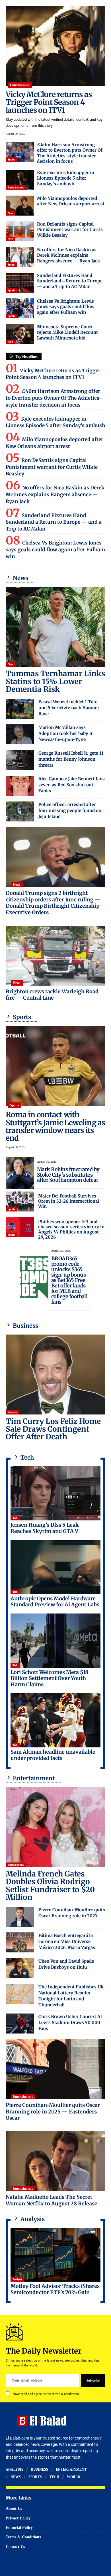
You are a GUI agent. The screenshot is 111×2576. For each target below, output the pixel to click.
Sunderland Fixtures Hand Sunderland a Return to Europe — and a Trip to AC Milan (70, 281)
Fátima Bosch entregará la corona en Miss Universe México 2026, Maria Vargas (67, 1941)
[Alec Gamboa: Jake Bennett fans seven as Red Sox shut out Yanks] (20, 786)
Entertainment (20, 85)
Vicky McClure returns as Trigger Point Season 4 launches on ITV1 (49, 102)
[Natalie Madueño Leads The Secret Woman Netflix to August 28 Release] (55, 2161)
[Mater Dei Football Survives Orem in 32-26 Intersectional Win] (20, 1201)
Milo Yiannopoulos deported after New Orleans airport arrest (71, 201)
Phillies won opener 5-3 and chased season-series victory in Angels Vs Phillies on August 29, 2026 (71, 1229)
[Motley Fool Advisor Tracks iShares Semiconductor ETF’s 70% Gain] (55, 2255)
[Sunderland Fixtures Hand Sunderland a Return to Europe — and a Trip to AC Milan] (20, 283)
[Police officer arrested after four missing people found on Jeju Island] (20, 811)
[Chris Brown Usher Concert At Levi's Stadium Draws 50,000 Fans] (20, 2024)
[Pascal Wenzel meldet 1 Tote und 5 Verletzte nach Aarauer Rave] (20, 709)
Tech (15, 1518)
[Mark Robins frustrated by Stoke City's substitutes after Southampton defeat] (20, 1173)
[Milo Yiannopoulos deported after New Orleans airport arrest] (20, 206)
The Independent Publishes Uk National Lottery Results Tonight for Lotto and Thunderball (71, 1996)
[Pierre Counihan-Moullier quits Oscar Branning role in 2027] (20, 1917)
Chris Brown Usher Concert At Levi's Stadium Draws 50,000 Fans (70, 2023)
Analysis (17, 2279)
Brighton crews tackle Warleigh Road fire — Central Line (52, 995)
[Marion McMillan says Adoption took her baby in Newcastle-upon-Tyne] (20, 734)
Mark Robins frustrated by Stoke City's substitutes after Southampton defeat (68, 1175)
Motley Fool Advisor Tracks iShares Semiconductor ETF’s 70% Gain (55, 2289)
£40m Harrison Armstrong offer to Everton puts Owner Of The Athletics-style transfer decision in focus (70, 153)
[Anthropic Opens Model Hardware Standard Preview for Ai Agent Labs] (55, 1567)
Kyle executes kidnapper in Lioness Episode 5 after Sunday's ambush (66, 178)
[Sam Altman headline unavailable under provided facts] (55, 1720)
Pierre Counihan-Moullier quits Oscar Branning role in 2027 (72, 1913)
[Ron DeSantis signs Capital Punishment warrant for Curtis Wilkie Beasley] (20, 231)
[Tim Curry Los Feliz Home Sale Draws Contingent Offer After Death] (55, 1375)
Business (13, 1412)
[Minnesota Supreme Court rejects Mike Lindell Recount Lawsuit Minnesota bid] (20, 334)
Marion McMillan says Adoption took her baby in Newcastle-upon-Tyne (66, 733)
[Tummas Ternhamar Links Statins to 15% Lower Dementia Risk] (55, 627)
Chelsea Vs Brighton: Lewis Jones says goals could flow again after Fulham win (66, 307)
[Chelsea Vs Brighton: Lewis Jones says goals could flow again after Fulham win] (20, 308)
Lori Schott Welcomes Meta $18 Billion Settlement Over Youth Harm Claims (49, 1678)
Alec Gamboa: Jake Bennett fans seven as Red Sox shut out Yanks (72, 785)
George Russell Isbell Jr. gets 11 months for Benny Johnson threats (71, 759)
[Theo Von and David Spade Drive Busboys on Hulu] (20, 1968)
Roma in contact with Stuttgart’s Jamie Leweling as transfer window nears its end (55, 1126)
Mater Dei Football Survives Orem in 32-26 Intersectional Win (69, 1201)
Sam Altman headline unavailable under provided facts (53, 1755)
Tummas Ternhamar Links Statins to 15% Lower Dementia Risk (55, 681)
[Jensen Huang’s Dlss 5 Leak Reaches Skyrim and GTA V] (55, 1493)
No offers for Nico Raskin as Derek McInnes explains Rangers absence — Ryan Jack (69, 255)
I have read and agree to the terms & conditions (45, 2394)
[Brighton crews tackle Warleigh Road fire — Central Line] (55, 956)
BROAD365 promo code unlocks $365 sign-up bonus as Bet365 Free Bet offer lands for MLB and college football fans (69, 1280)
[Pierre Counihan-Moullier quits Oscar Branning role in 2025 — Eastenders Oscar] (55, 2069)
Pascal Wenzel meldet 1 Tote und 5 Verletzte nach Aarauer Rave (69, 708)
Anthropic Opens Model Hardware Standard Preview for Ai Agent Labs (55, 1602)
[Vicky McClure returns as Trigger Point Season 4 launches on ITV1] (55, 46)
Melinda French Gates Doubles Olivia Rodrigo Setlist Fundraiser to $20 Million (50, 1885)
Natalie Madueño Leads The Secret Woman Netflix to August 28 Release (52, 2200)
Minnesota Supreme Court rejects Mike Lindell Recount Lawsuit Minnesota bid (67, 332)
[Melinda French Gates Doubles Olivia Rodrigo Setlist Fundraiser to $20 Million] (55, 1827)
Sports (11, 159)
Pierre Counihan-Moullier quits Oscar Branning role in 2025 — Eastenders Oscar (53, 2111)
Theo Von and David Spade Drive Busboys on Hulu (66, 1964)
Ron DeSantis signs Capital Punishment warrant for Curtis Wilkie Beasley (70, 230)
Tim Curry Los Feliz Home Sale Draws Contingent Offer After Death (53, 1429)
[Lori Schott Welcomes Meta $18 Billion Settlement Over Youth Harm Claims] (55, 1641)
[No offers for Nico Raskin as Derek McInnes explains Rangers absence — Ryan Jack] (20, 257)
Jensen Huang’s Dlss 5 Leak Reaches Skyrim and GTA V (45, 1528)
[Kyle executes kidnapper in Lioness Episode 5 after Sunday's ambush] (20, 180)
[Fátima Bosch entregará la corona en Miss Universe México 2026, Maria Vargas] (20, 1942)
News (11, 213)
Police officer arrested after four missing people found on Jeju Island (70, 810)
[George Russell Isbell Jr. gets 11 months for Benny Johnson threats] (20, 760)
